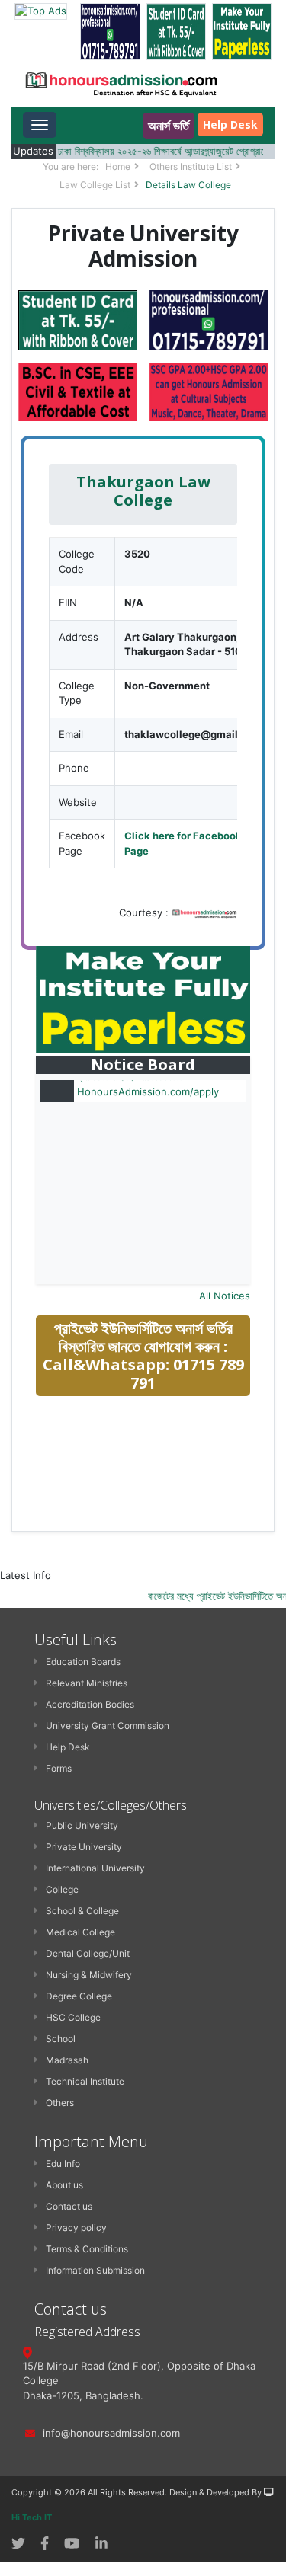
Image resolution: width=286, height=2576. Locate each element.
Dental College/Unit (88, 1953)
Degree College (79, 1996)
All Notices (225, 1296)
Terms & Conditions (87, 2249)
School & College (82, 1911)
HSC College (73, 2017)
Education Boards (83, 1662)
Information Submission (95, 2270)
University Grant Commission (108, 1726)
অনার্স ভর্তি (169, 126)
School (61, 2039)
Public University (82, 1825)
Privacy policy (76, 2228)
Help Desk (230, 125)
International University (95, 1868)
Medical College (80, 1932)
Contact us (69, 2206)
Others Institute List (191, 166)
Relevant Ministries (87, 1683)
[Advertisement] (150, 1517)
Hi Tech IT (32, 2517)
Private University (84, 1847)
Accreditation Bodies (90, 1704)
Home (118, 166)
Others (60, 2103)
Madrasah (67, 2060)
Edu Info (63, 2164)
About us (64, 2185)
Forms (59, 1768)
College (62, 1889)
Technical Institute (85, 2081)
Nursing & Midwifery (89, 1975)
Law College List (95, 185)
